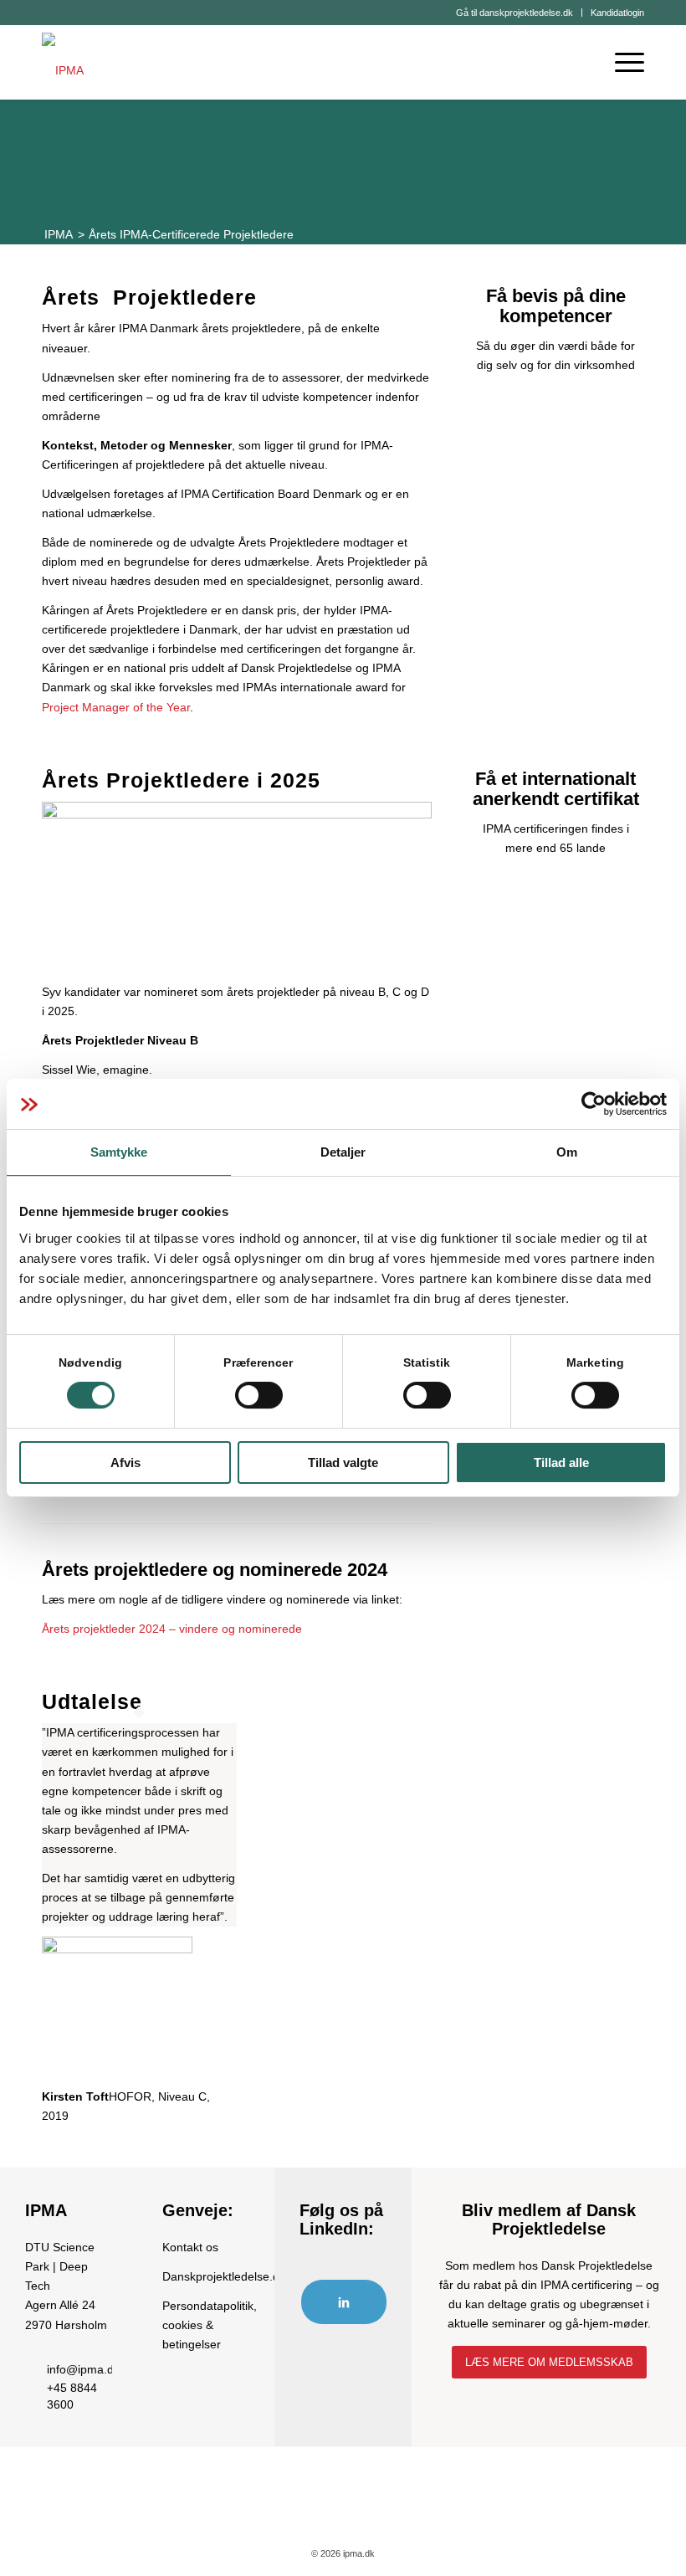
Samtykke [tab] (119, 1152)
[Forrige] (79, 1908)
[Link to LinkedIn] (344, 2302)
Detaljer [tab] (343, 1152)
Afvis (125, 1462)
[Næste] (394, 1908)
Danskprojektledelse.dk (224, 2276)
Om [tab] (567, 1152)
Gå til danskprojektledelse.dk (514, 13)
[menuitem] (515, 13)
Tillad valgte (343, 1462)
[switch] (259, 1395)
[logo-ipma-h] (63, 62)
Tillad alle (561, 1462)
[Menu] (621, 62)
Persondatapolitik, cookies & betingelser (210, 2325)
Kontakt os (190, 2247)
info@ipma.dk (83, 2369)
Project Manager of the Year (116, 707)
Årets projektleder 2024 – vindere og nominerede (172, 1629)
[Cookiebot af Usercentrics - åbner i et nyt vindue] (594, 1104)
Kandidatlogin (617, 13)
